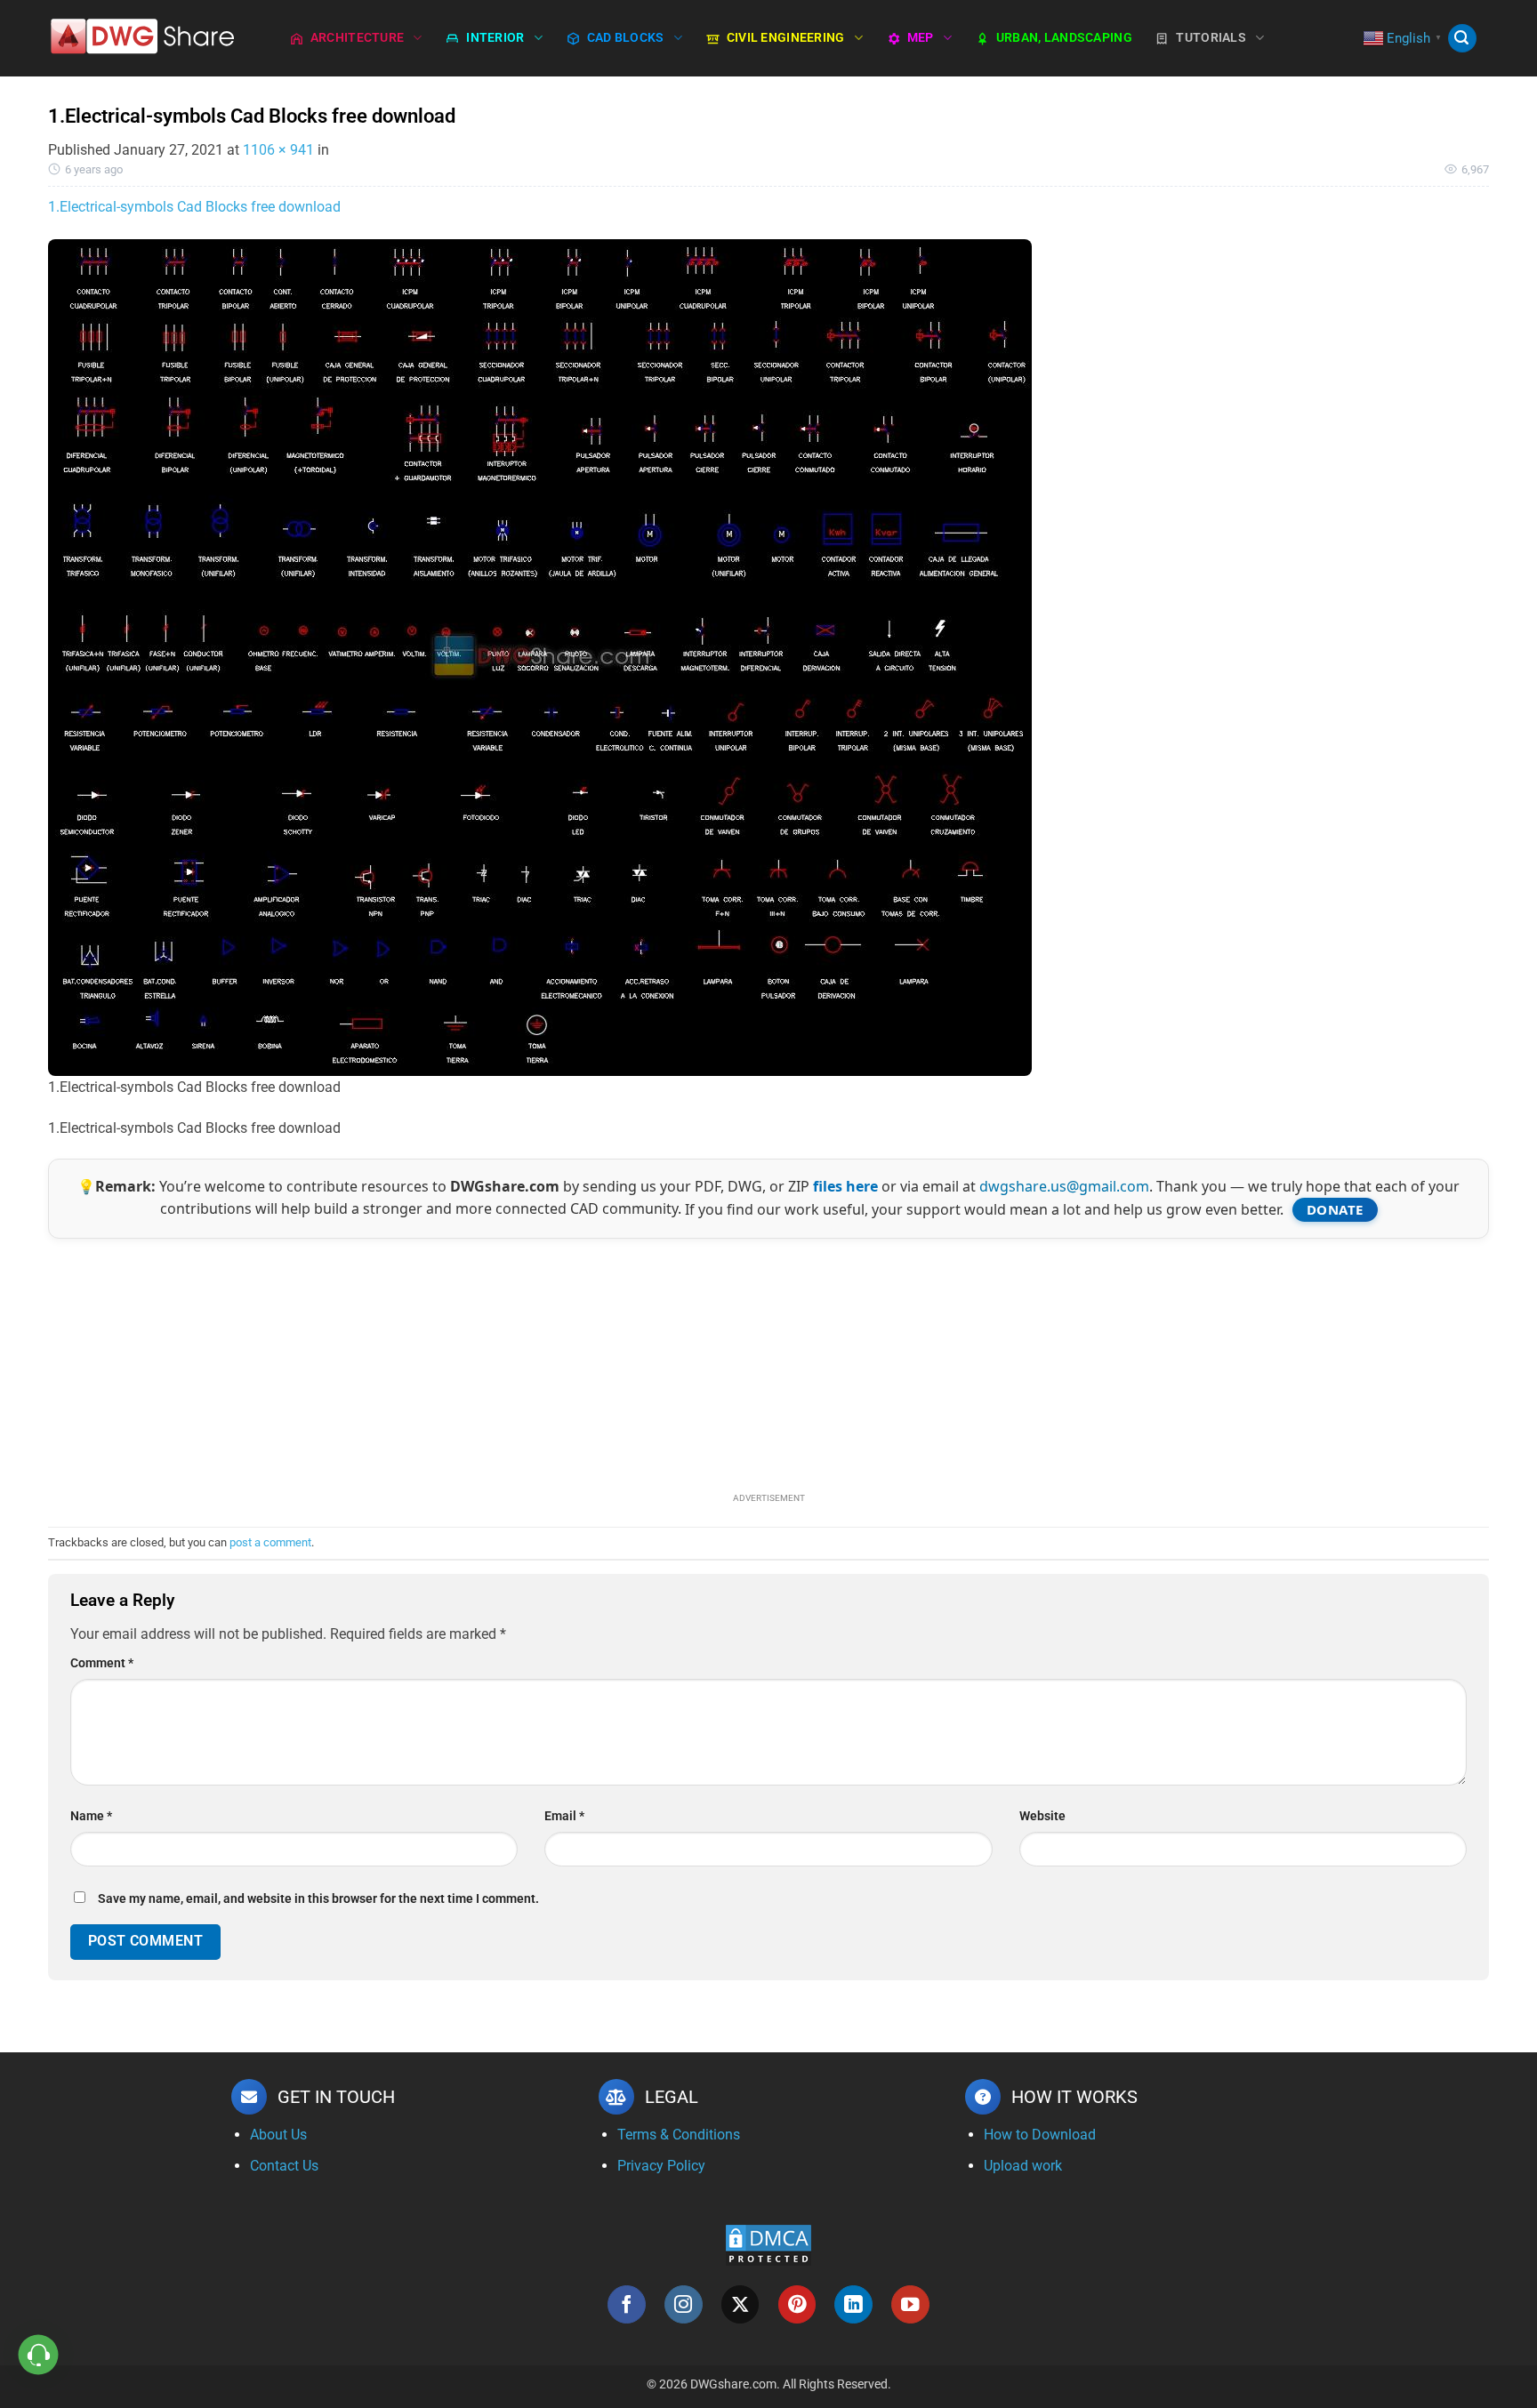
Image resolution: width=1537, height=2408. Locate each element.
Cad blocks (626, 38)
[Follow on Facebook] (627, 2304)
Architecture (357, 38)
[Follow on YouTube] (910, 2304)
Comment (102, 1663)
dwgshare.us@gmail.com (1064, 1186)
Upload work (1023, 2166)
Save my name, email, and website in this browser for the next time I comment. (318, 1899)
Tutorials (1211, 38)
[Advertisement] (768, 1363)
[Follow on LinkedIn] (853, 2304)
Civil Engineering (786, 38)
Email (564, 1816)
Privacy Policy (661, 2166)
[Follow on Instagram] (684, 2304)
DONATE (1335, 1209)
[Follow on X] (740, 2304)
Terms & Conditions (679, 2135)
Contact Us (284, 2166)
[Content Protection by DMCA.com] (768, 2244)
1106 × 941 (278, 150)
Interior (495, 38)
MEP (921, 38)
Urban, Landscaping (1064, 38)
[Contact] (39, 2355)
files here (845, 1186)
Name (91, 1816)
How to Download (1040, 2135)
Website (1042, 1816)
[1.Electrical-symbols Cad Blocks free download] (540, 657)
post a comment (270, 1542)
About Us (278, 2135)
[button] (1462, 39)
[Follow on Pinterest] (797, 2304)
